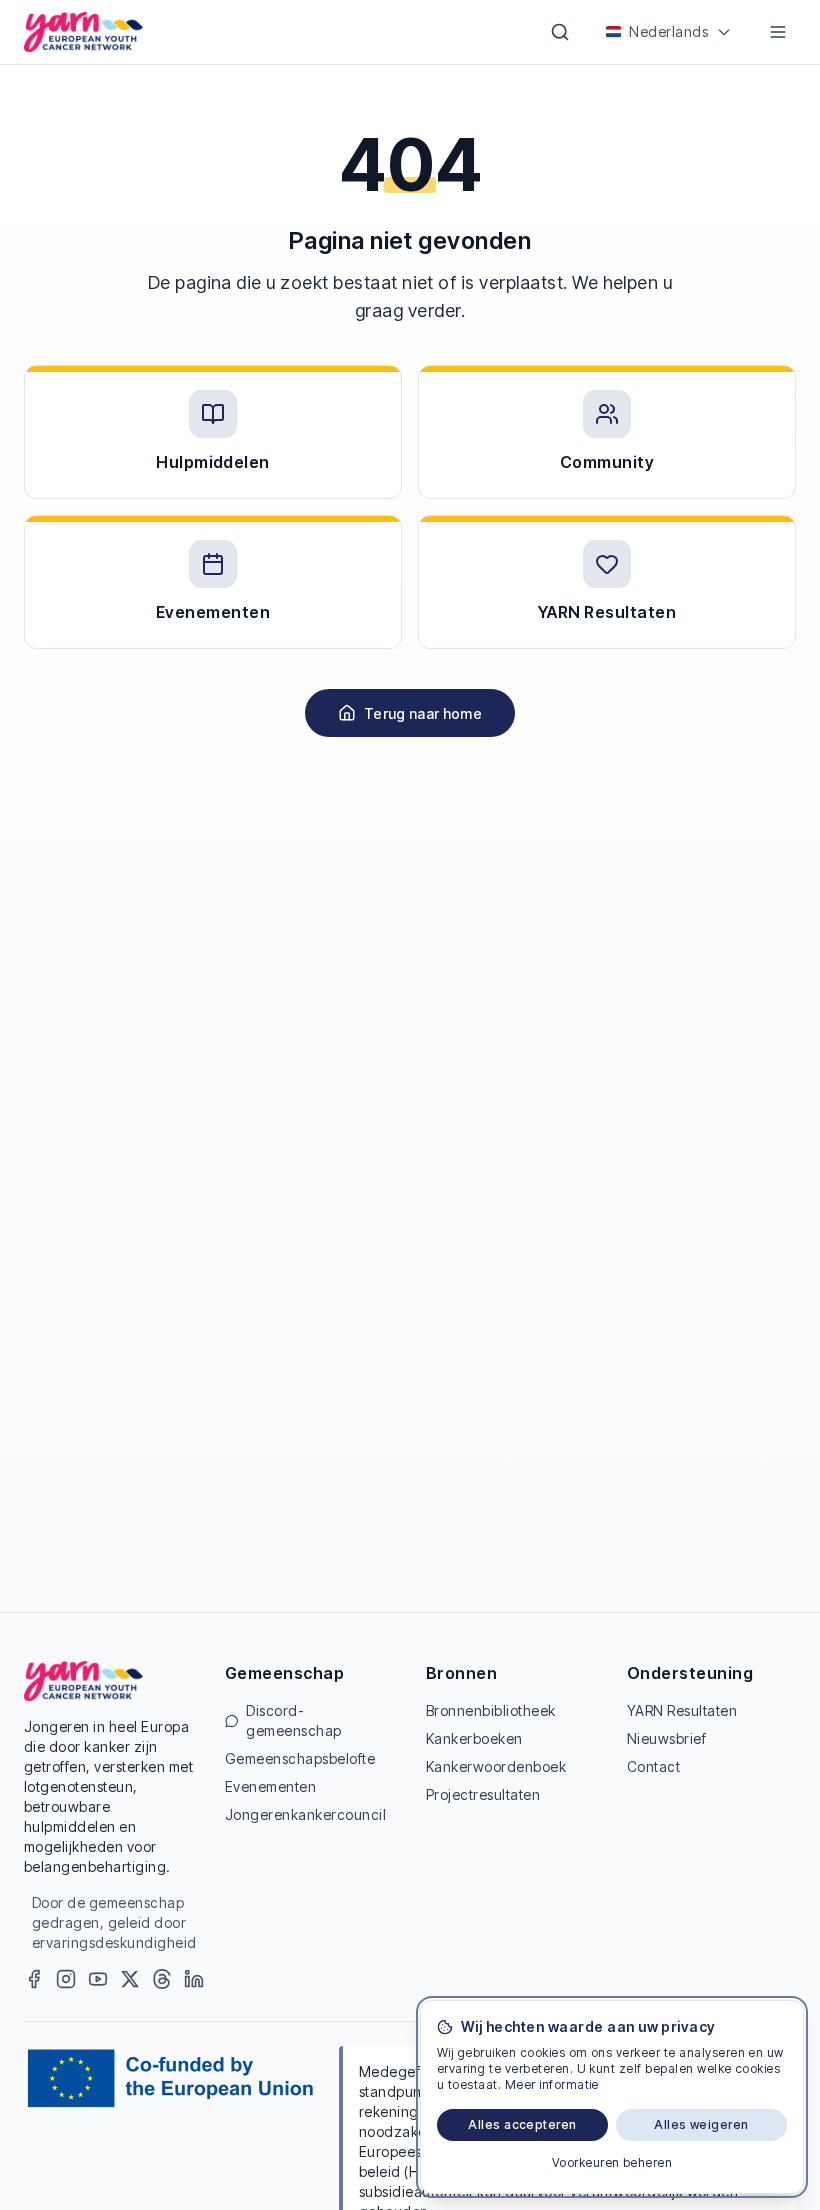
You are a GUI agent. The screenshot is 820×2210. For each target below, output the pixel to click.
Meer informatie (552, 2084)
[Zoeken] (560, 32)
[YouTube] (98, 1979)
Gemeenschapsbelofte (300, 1758)
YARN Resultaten (682, 1710)
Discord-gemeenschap (293, 1720)
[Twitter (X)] (130, 1979)
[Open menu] (778, 32)
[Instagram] (66, 1979)
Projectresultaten (483, 1794)
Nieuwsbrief (666, 1738)
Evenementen (270, 1786)
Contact (653, 1766)
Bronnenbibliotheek (491, 1710)
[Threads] (162, 1979)
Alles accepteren (522, 2124)
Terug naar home (423, 713)
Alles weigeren (701, 2124)
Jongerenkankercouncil (305, 1814)
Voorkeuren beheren (612, 2162)
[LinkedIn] (194, 1979)
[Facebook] (34, 1979)
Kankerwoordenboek (496, 1766)
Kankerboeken (474, 1738)
